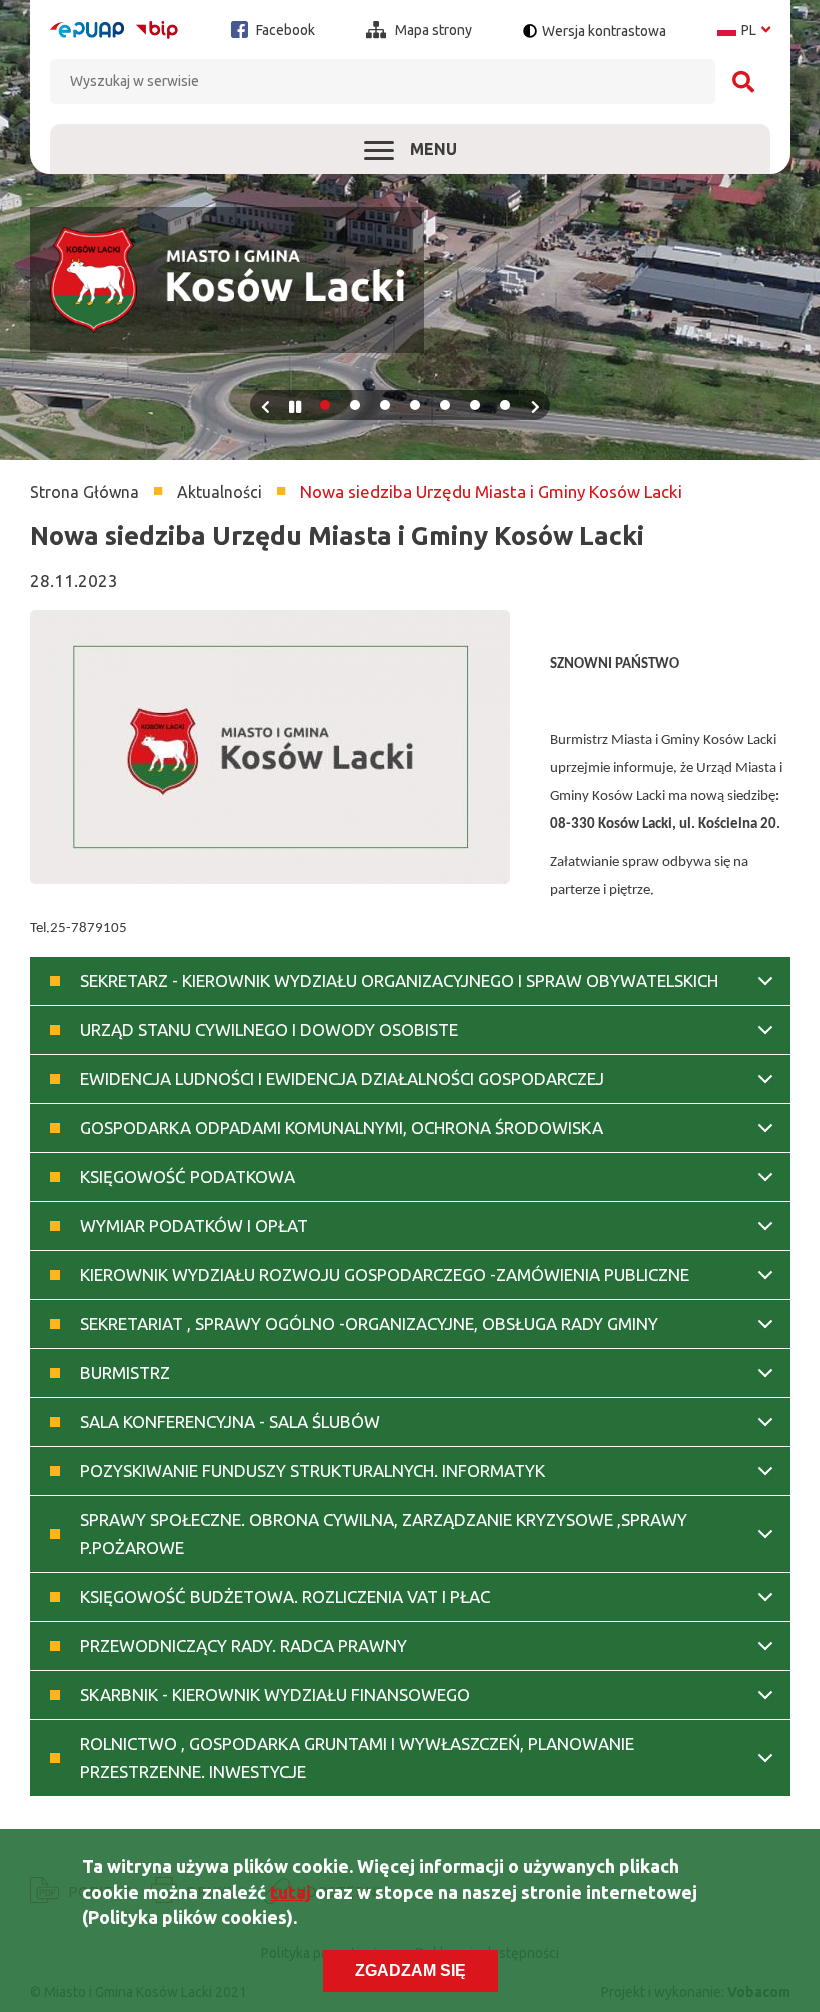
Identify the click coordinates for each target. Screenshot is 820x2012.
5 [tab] (445, 405)
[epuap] (87, 30)
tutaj (290, 1892)
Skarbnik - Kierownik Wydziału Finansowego (275, 1694)
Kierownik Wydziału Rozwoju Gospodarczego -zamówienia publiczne (384, 1274)
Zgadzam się (410, 1970)
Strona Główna (84, 492)
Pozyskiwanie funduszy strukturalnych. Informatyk (312, 1470)
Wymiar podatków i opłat (194, 1225)
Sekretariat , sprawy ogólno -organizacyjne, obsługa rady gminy (369, 1323)
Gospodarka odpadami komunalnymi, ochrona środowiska (341, 1127)
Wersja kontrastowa (604, 31)
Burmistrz (125, 1372)
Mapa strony (432, 30)
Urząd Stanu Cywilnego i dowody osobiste (269, 1029)
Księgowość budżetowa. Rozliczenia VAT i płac (285, 1596)
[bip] (157, 29)
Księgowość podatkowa (187, 1176)
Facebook (284, 30)
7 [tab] (505, 405)
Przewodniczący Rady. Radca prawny (243, 1645)
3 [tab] (385, 405)
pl (743, 30)
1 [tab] (325, 405)
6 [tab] (475, 405)
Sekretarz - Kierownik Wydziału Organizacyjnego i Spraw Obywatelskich (399, 980)
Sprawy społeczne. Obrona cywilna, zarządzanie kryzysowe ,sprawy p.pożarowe (383, 1533)
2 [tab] (355, 405)
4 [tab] (415, 405)
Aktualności (219, 492)
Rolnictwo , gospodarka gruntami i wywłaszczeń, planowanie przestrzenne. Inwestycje (357, 1757)
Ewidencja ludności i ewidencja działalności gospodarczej (342, 1078)
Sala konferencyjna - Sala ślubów (230, 1421)
